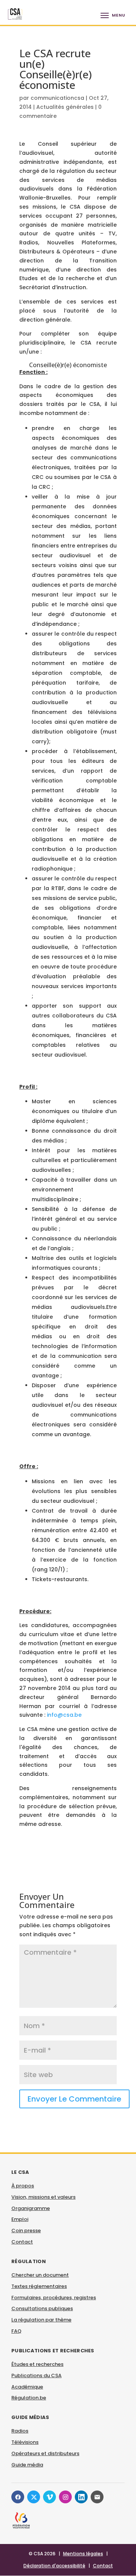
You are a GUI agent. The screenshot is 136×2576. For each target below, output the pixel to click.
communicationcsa (57, 98)
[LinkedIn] (81, 2497)
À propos (23, 2186)
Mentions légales (83, 2554)
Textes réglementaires (39, 2286)
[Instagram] (65, 2497)
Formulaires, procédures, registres (54, 2298)
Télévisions (25, 2442)
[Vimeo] (49, 2497)
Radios (20, 2431)
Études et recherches (37, 2364)
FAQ (16, 2331)
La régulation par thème (41, 2320)
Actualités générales (65, 107)
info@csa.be (64, 1715)
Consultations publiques (42, 2308)
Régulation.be (29, 2398)
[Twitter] (34, 2497)
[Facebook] (18, 2497)
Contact (22, 2242)
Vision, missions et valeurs (43, 2197)
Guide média (27, 2465)
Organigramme (31, 2208)
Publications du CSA (36, 2375)
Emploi (20, 2219)
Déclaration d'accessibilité (54, 2566)
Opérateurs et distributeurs (45, 2453)
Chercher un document (40, 2275)
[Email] (97, 2497)
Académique (27, 2387)
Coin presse (26, 2231)
